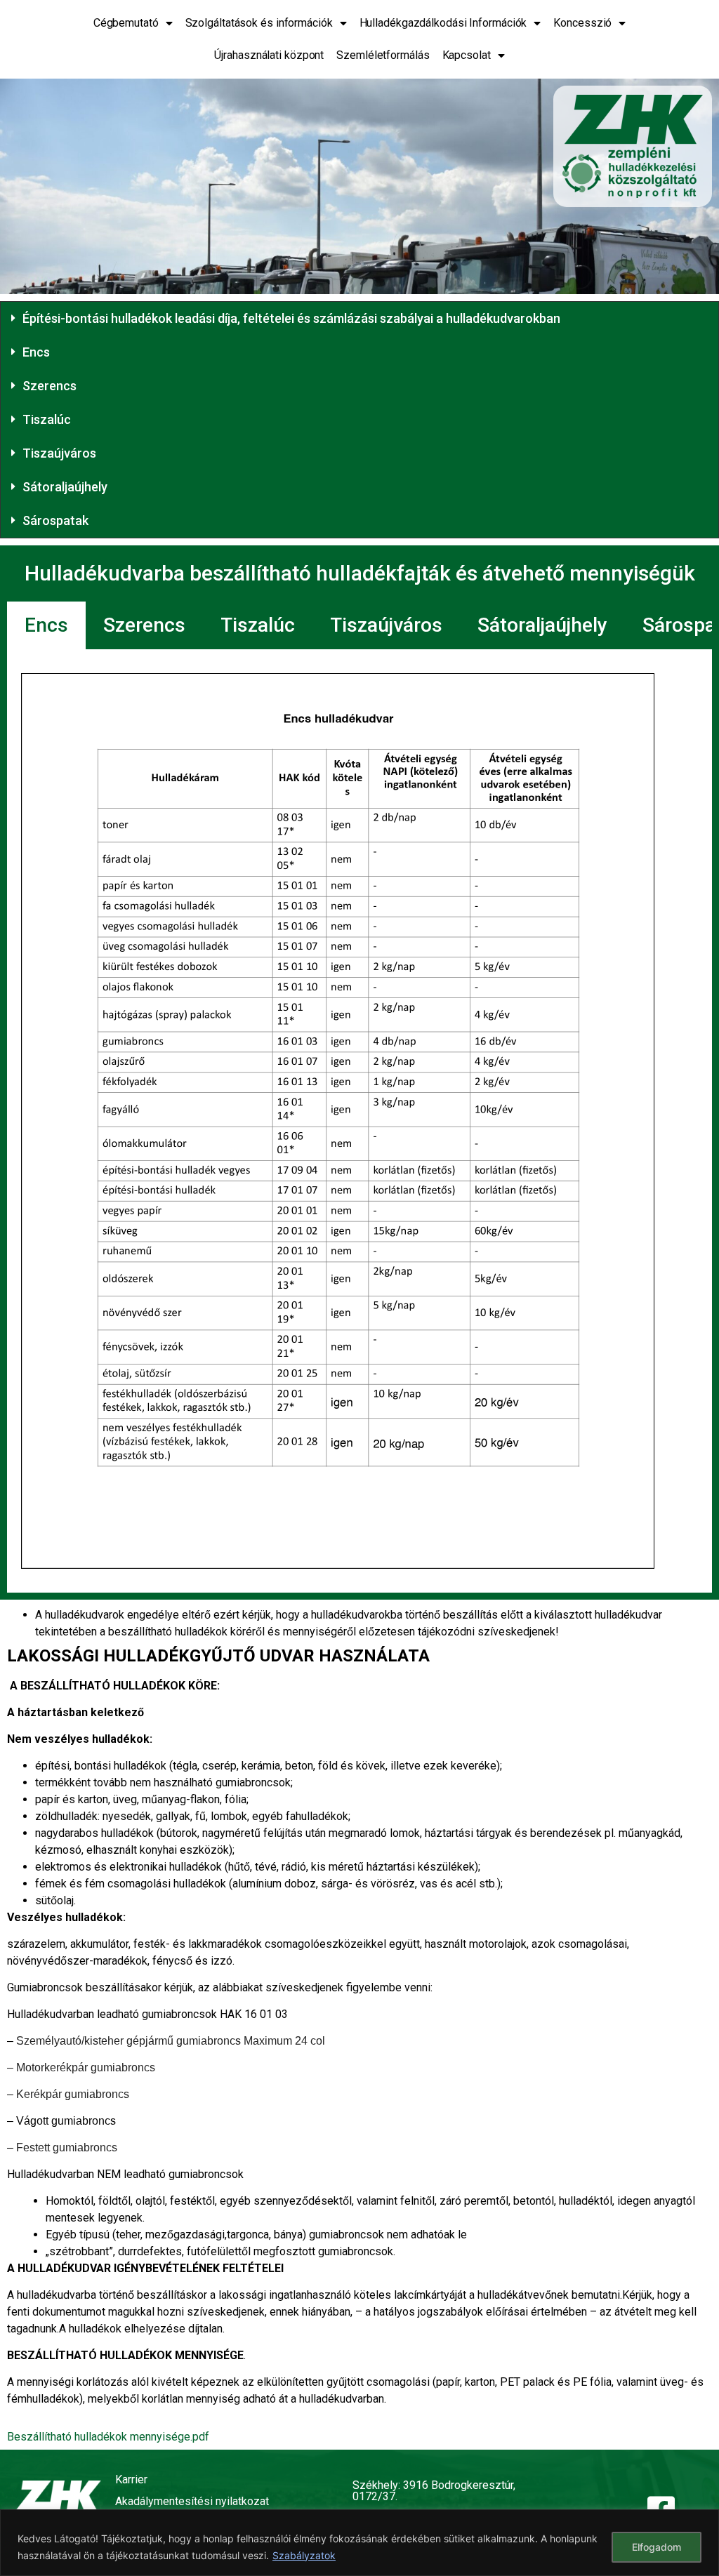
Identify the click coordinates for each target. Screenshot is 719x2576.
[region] (359, 2543)
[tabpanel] (359, 1121)
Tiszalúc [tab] (258, 625)
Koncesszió (582, 23)
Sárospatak (55, 520)
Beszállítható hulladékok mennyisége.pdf (108, 2437)
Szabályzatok (304, 2555)
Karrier (131, 2479)
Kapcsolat (467, 55)
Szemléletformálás (383, 55)
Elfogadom (657, 2547)
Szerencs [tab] (144, 625)
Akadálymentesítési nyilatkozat (192, 2501)
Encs (36, 352)
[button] (359, 319)
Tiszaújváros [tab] (386, 625)
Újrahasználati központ (269, 55)
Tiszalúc (47, 419)
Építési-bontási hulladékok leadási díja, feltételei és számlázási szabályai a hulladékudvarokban (291, 318)
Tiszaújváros (59, 453)
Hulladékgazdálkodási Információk (443, 23)
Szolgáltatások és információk (259, 23)
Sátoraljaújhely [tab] (542, 625)
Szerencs (50, 386)
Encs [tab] (46, 625)
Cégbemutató (126, 23)
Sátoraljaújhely (65, 487)
